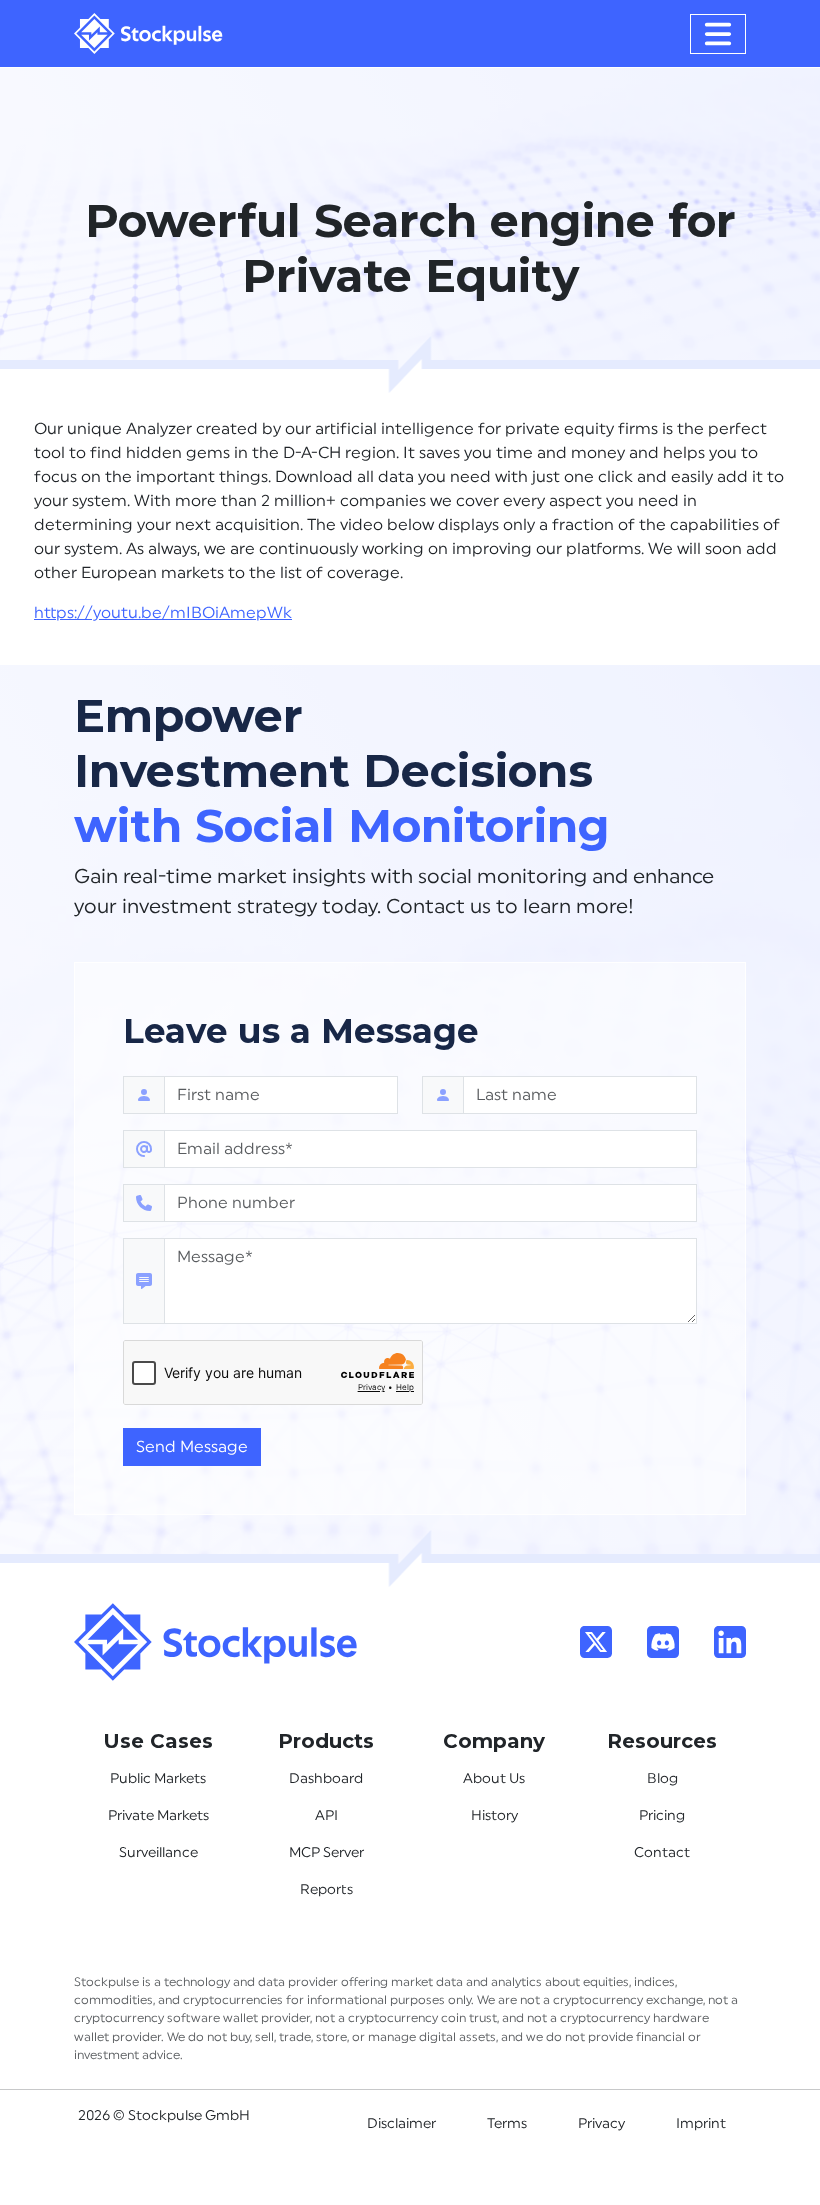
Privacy (601, 2124)
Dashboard (326, 1779)
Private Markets (158, 1816)
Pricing (662, 1816)
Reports (326, 1890)
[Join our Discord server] (663, 1641)
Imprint (701, 2124)
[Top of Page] (216, 1641)
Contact (662, 1853)
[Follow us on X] (596, 1641)
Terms (507, 2124)
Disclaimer (401, 2124)
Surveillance (158, 1853)
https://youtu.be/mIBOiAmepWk (163, 613)
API (326, 1816)
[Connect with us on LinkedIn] (730, 1641)
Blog (662, 1779)
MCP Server (326, 1853)
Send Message (192, 1447)
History (494, 1816)
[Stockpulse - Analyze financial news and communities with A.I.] (148, 33)
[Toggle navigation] (718, 34)
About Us (494, 1779)
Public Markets (158, 1779)
